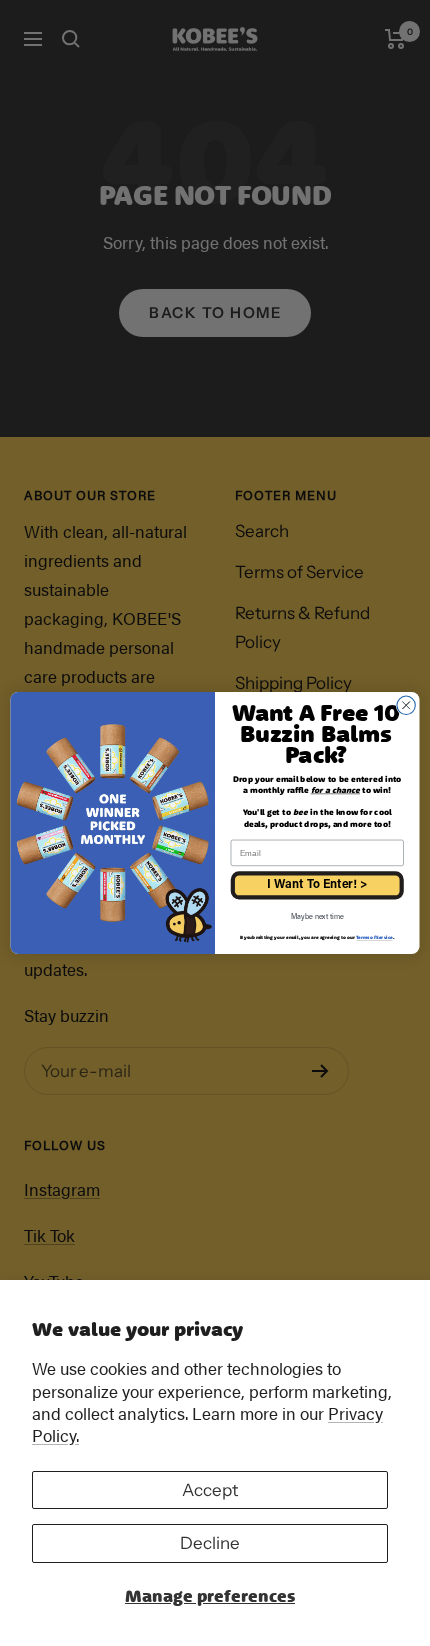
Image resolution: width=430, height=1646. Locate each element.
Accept (210, 1490)
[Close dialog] (406, 705)
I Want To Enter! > (317, 885)
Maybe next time (317, 918)
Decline (210, 1543)
